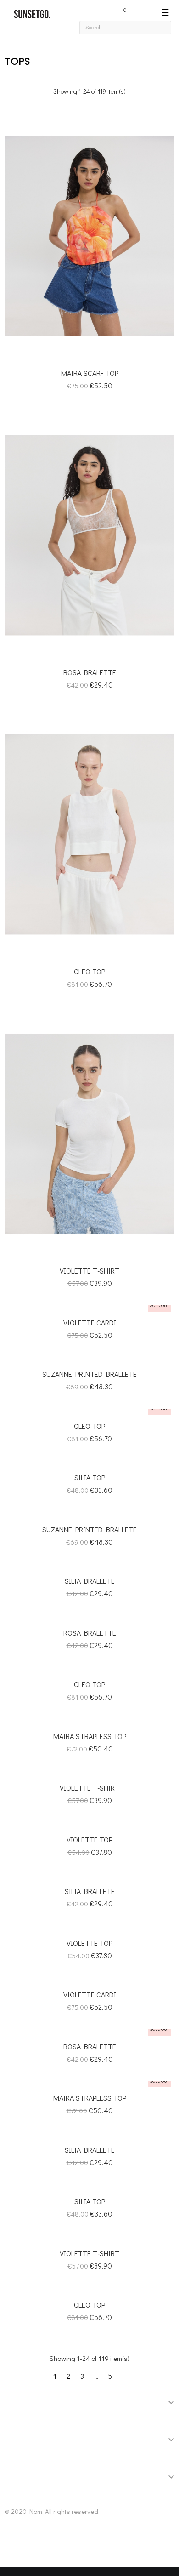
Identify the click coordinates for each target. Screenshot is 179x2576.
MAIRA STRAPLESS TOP (90, 1736)
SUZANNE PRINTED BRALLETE (89, 1374)
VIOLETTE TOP (89, 1840)
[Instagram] (41, 2546)
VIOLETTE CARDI (90, 1322)
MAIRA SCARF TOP (90, 373)
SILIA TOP (90, 1477)
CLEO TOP (89, 971)
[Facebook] (16, 2546)
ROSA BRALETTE (90, 672)
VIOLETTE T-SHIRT (89, 1271)
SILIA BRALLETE (90, 1581)
